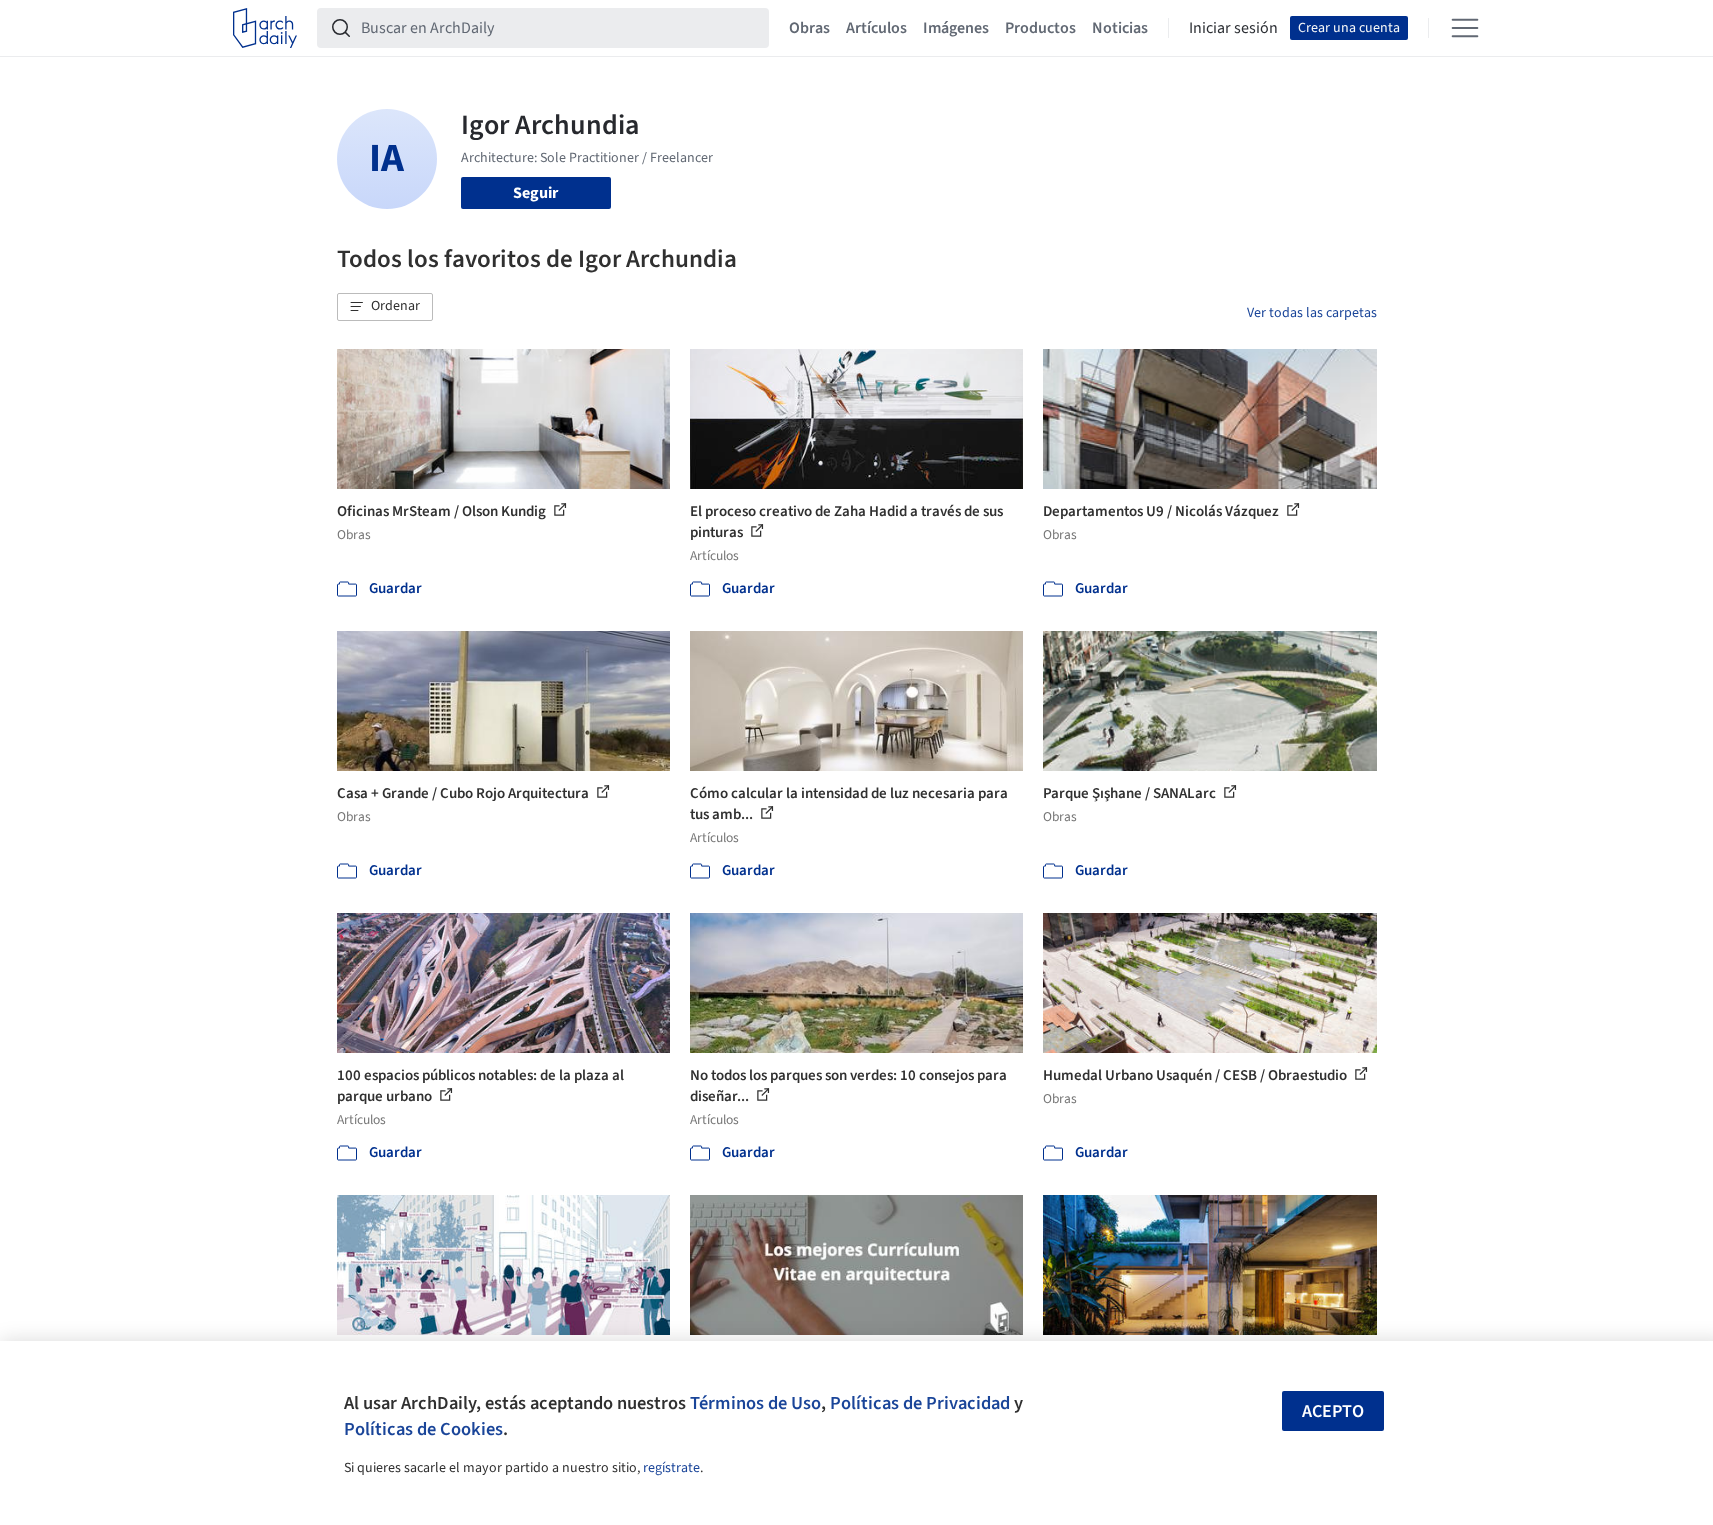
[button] (385, 307)
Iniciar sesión (1233, 28)
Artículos (876, 28)
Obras (809, 28)
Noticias (1120, 28)
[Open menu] (1465, 28)
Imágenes (956, 28)
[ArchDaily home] (265, 28)
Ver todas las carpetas (1312, 313)
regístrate (671, 1468)
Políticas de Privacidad (920, 1403)
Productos (1040, 28)
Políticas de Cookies (423, 1429)
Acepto (1333, 1411)
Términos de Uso (755, 1403)
